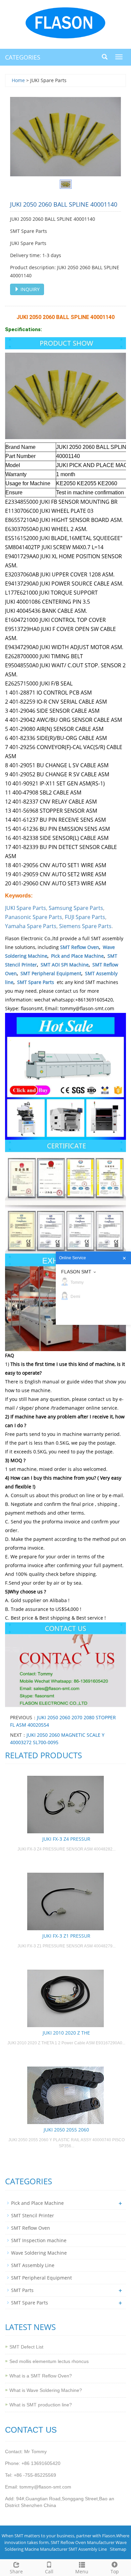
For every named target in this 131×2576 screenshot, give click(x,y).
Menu (82, 2571)
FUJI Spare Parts (85, 917)
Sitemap (118, 2549)
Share (16, 2571)
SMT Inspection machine (39, 2240)
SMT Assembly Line (33, 2265)
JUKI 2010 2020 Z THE (66, 2033)
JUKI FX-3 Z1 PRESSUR (66, 1936)
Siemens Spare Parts (85, 926)
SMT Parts (22, 2290)
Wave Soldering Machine (39, 2253)
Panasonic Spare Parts (34, 917)
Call (49, 2571)
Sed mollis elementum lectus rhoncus (49, 2361)
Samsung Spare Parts (76, 908)
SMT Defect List (26, 2347)
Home (18, 80)
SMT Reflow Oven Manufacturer (83, 2542)
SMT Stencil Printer (33, 2215)
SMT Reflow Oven (80, 947)
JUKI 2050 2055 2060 (66, 2130)
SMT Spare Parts (36, 982)
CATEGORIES (23, 57)
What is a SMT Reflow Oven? (41, 2376)
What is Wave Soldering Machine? (46, 2390)
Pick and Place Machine (77, 956)
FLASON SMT (76, 1272)
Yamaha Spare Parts (31, 926)
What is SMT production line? (41, 2405)
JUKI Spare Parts (26, 908)
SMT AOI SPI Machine (65, 965)
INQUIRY (29, 289)
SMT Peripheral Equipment (51, 973)
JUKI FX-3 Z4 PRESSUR (66, 1839)
